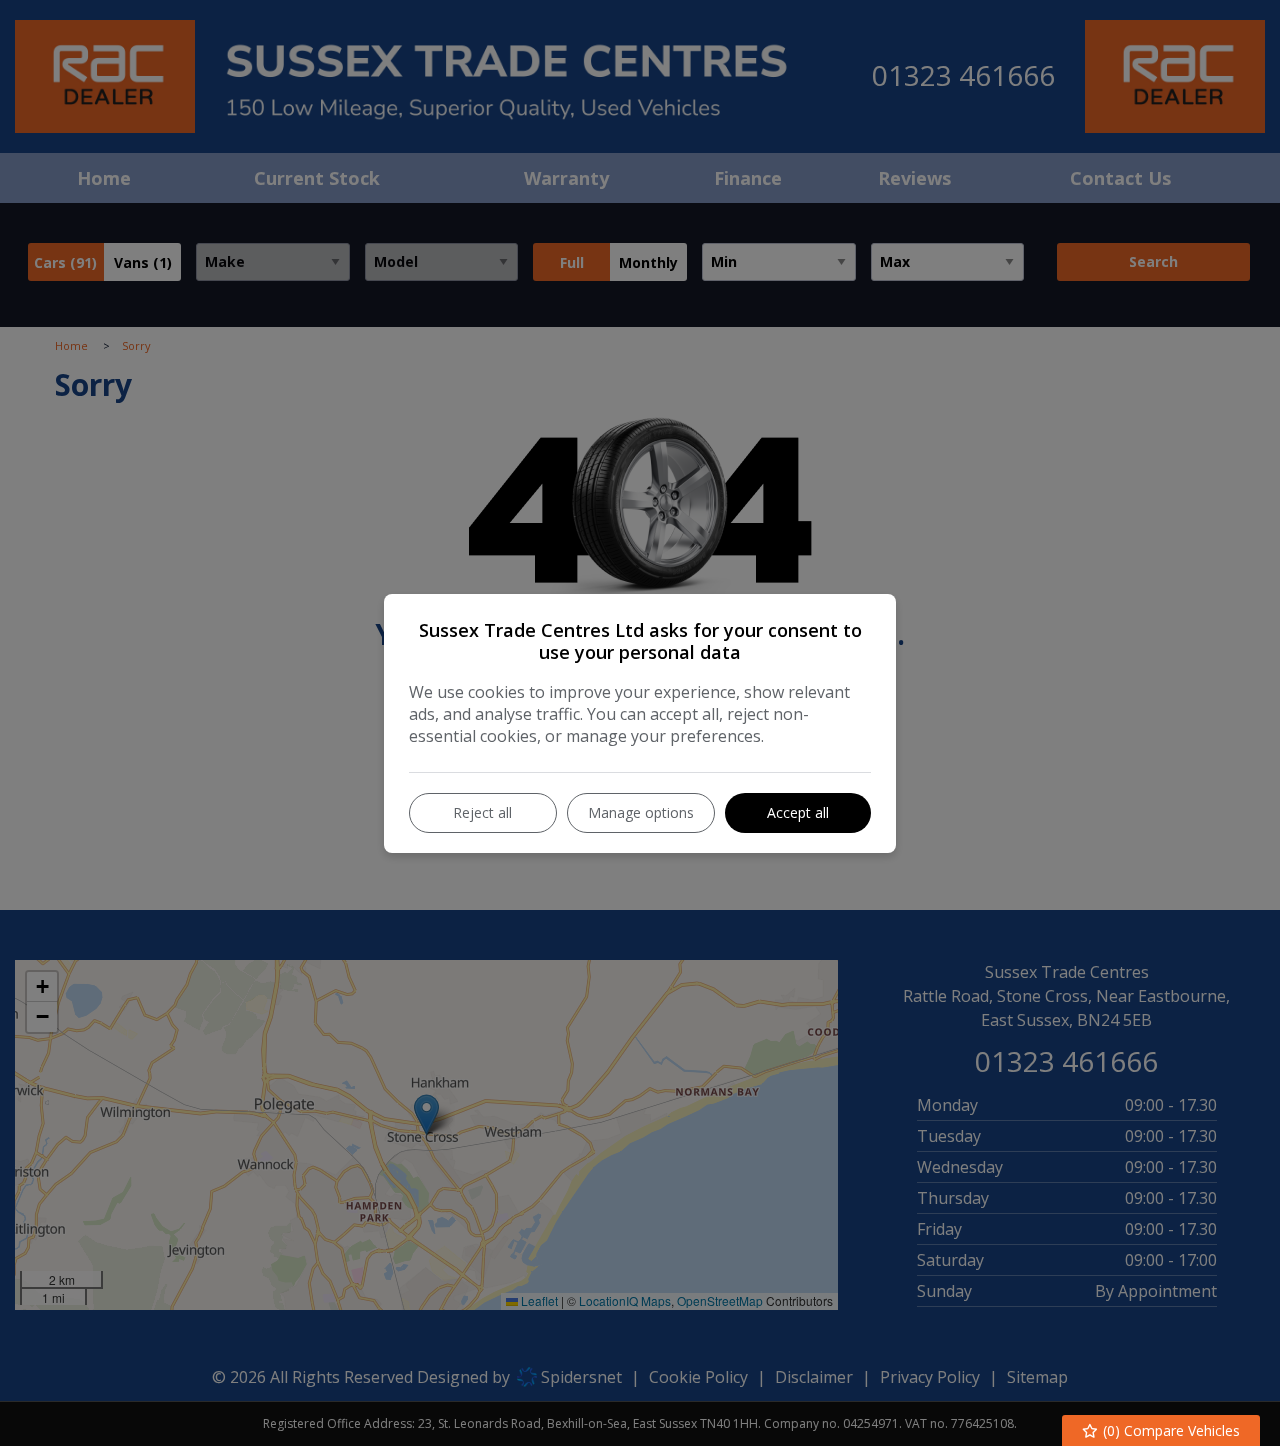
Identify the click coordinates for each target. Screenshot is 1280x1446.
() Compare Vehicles (1169, 1430)
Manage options (641, 812)
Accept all (798, 812)
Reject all (482, 812)
